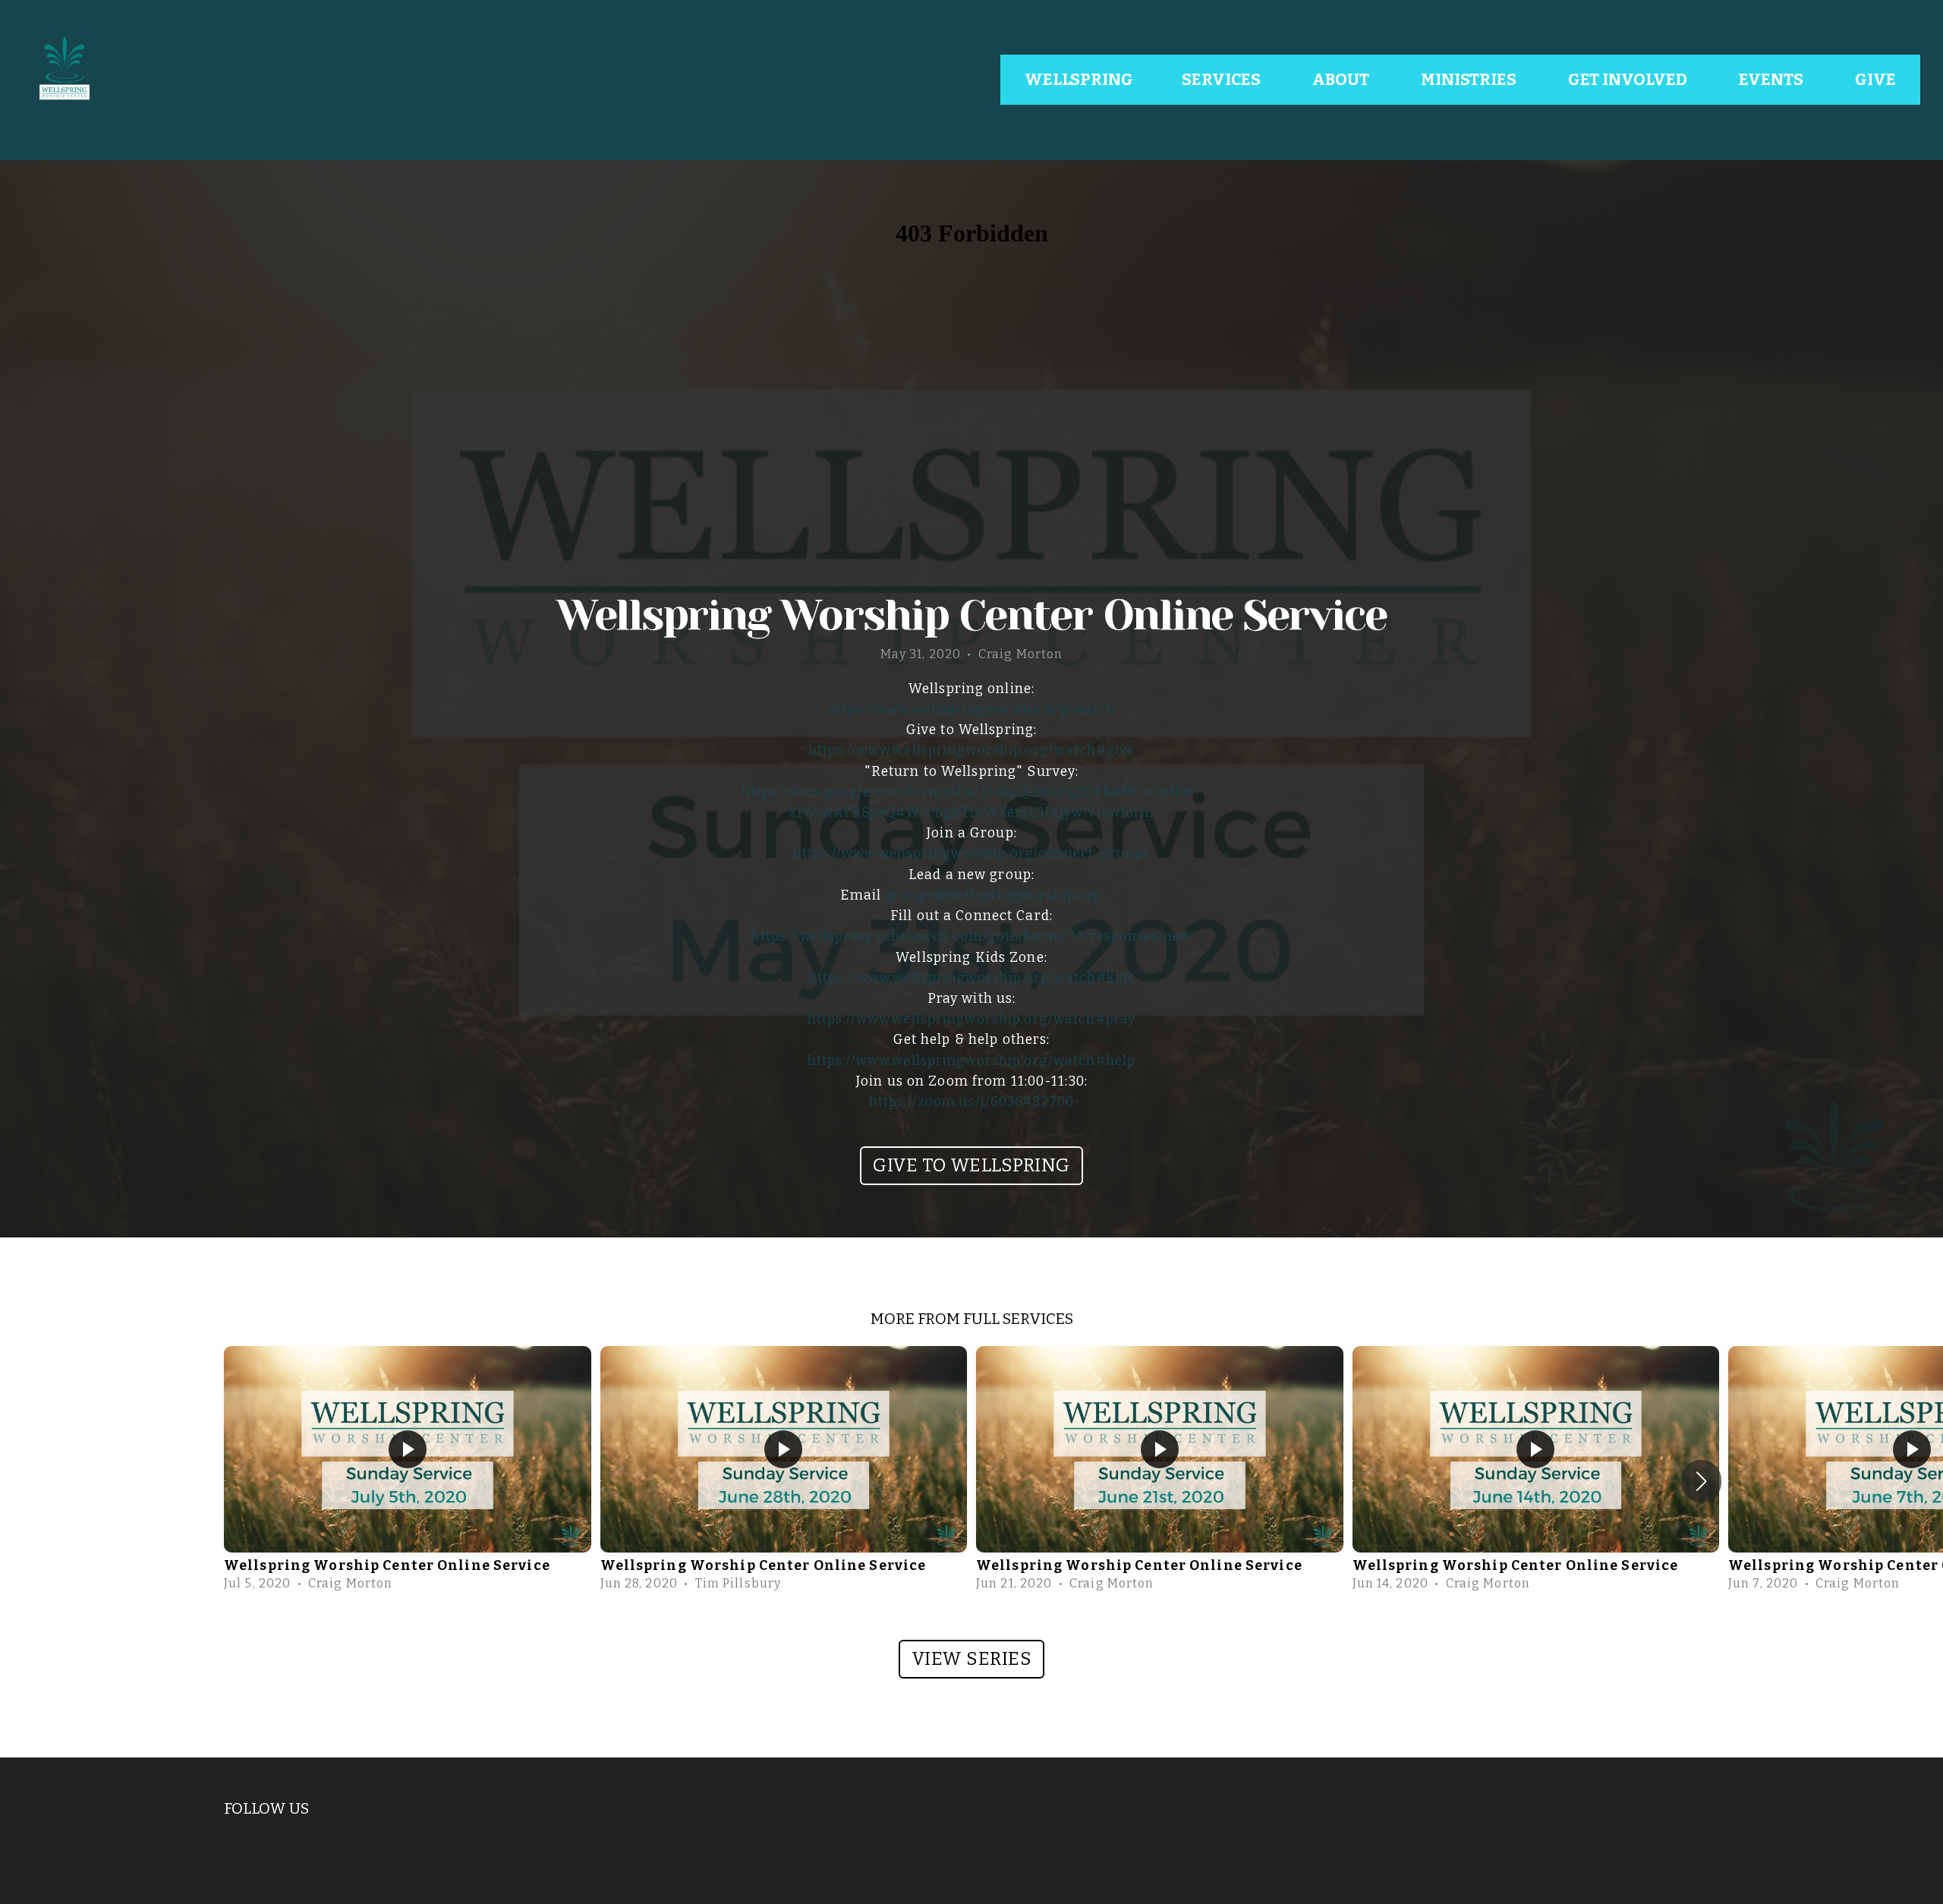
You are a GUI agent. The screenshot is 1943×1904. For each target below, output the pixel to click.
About (1342, 80)
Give (1875, 80)
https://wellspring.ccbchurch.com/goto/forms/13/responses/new (971, 936)
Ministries (1470, 80)
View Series (971, 1659)
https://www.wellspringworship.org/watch (971, 709)
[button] (1701, 1481)
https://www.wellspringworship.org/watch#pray (971, 1019)
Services (1223, 80)
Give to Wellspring (971, 1165)
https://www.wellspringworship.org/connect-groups (971, 854)
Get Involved (1629, 80)
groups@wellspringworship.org (994, 895)
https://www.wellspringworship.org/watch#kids (971, 978)
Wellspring (1079, 80)
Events (1773, 80)
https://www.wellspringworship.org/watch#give (971, 750)
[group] (408, 1472)
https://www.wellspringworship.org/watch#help (971, 1061)
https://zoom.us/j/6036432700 (971, 1102)
